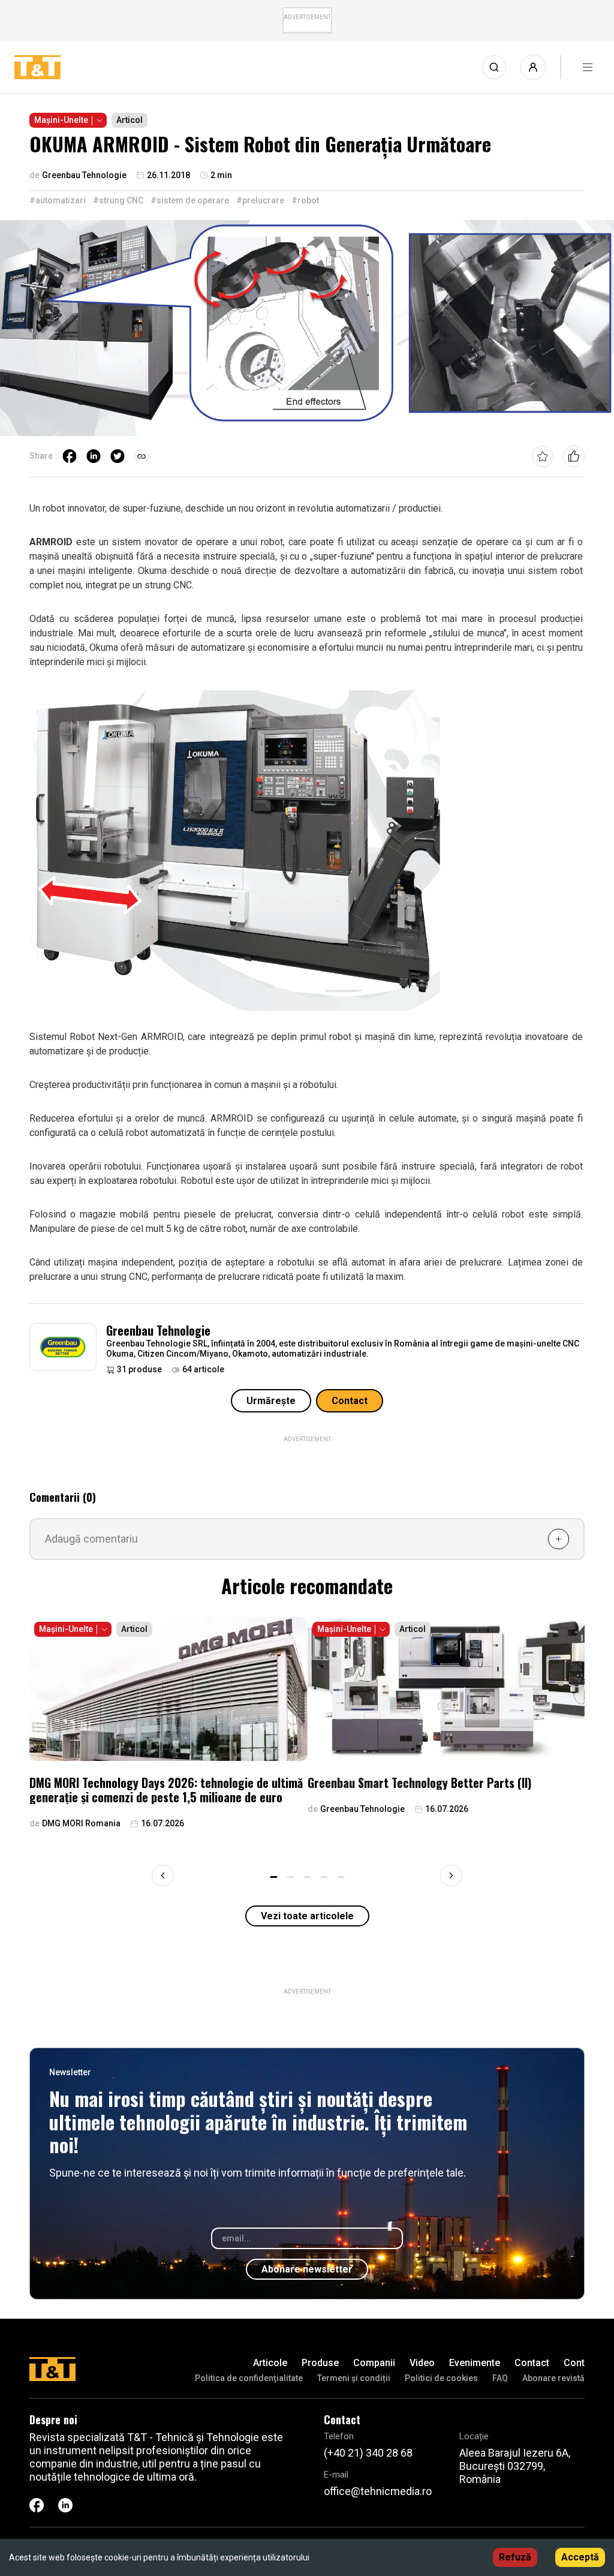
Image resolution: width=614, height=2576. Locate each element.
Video (422, 2363)
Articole (270, 2363)
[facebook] (70, 456)
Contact (350, 1401)
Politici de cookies (441, 2378)
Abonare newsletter (307, 2269)
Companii (374, 2363)
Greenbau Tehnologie (158, 1330)
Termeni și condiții (354, 2378)
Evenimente (475, 2363)
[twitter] (118, 456)
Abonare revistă (553, 2378)
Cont (574, 2363)
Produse (320, 2363)
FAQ (500, 2378)
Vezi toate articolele (307, 1916)
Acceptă (580, 2557)
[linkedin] (94, 456)
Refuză (515, 2557)
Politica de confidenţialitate (249, 2378)
